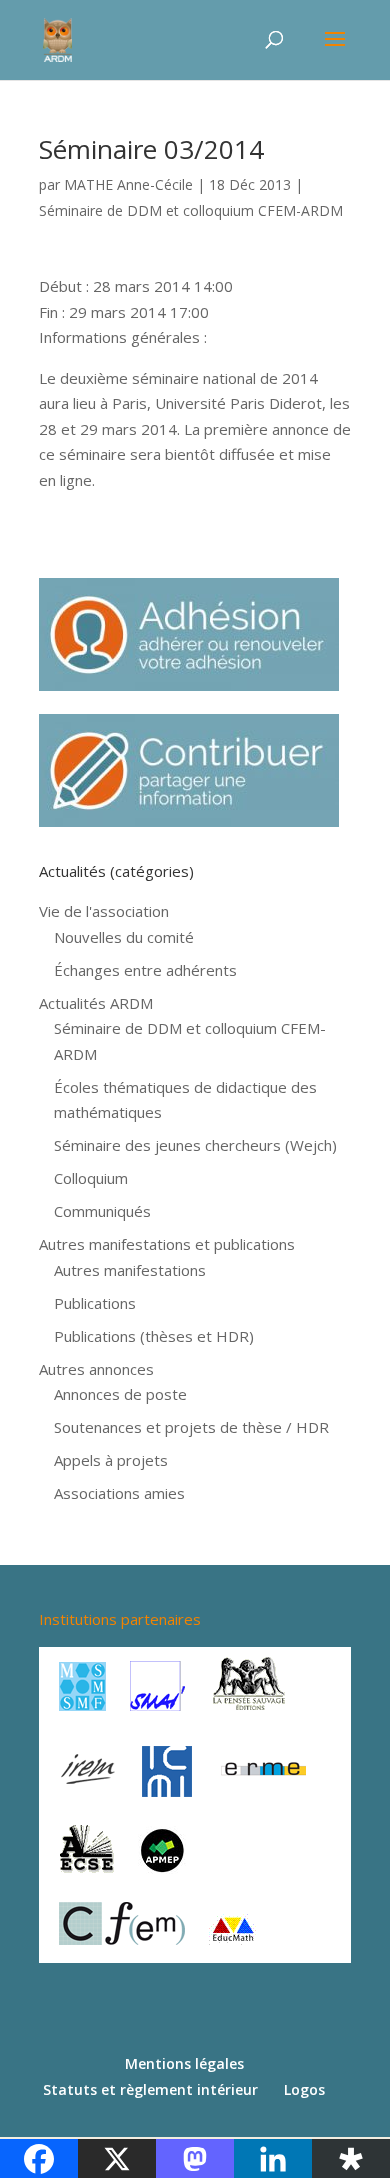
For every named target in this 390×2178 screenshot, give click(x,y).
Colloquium (91, 1178)
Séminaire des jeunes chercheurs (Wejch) (195, 1145)
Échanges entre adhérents (145, 970)
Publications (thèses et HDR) (154, 1336)
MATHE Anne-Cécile (128, 184)
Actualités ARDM (96, 1003)
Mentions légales (184, 2063)
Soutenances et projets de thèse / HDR (191, 1427)
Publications (95, 1303)
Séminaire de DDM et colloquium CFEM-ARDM (191, 210)
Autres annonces (96, 1369)
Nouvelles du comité (124, 937)
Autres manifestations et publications (167, 1244)
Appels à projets (111, 1460)
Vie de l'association (104, 911)
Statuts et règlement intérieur (150, 2089)
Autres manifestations (130, 1270)
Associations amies (119, 1493)
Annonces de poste (120, 1394)
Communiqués (102, 1211)
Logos (304, 2089)
